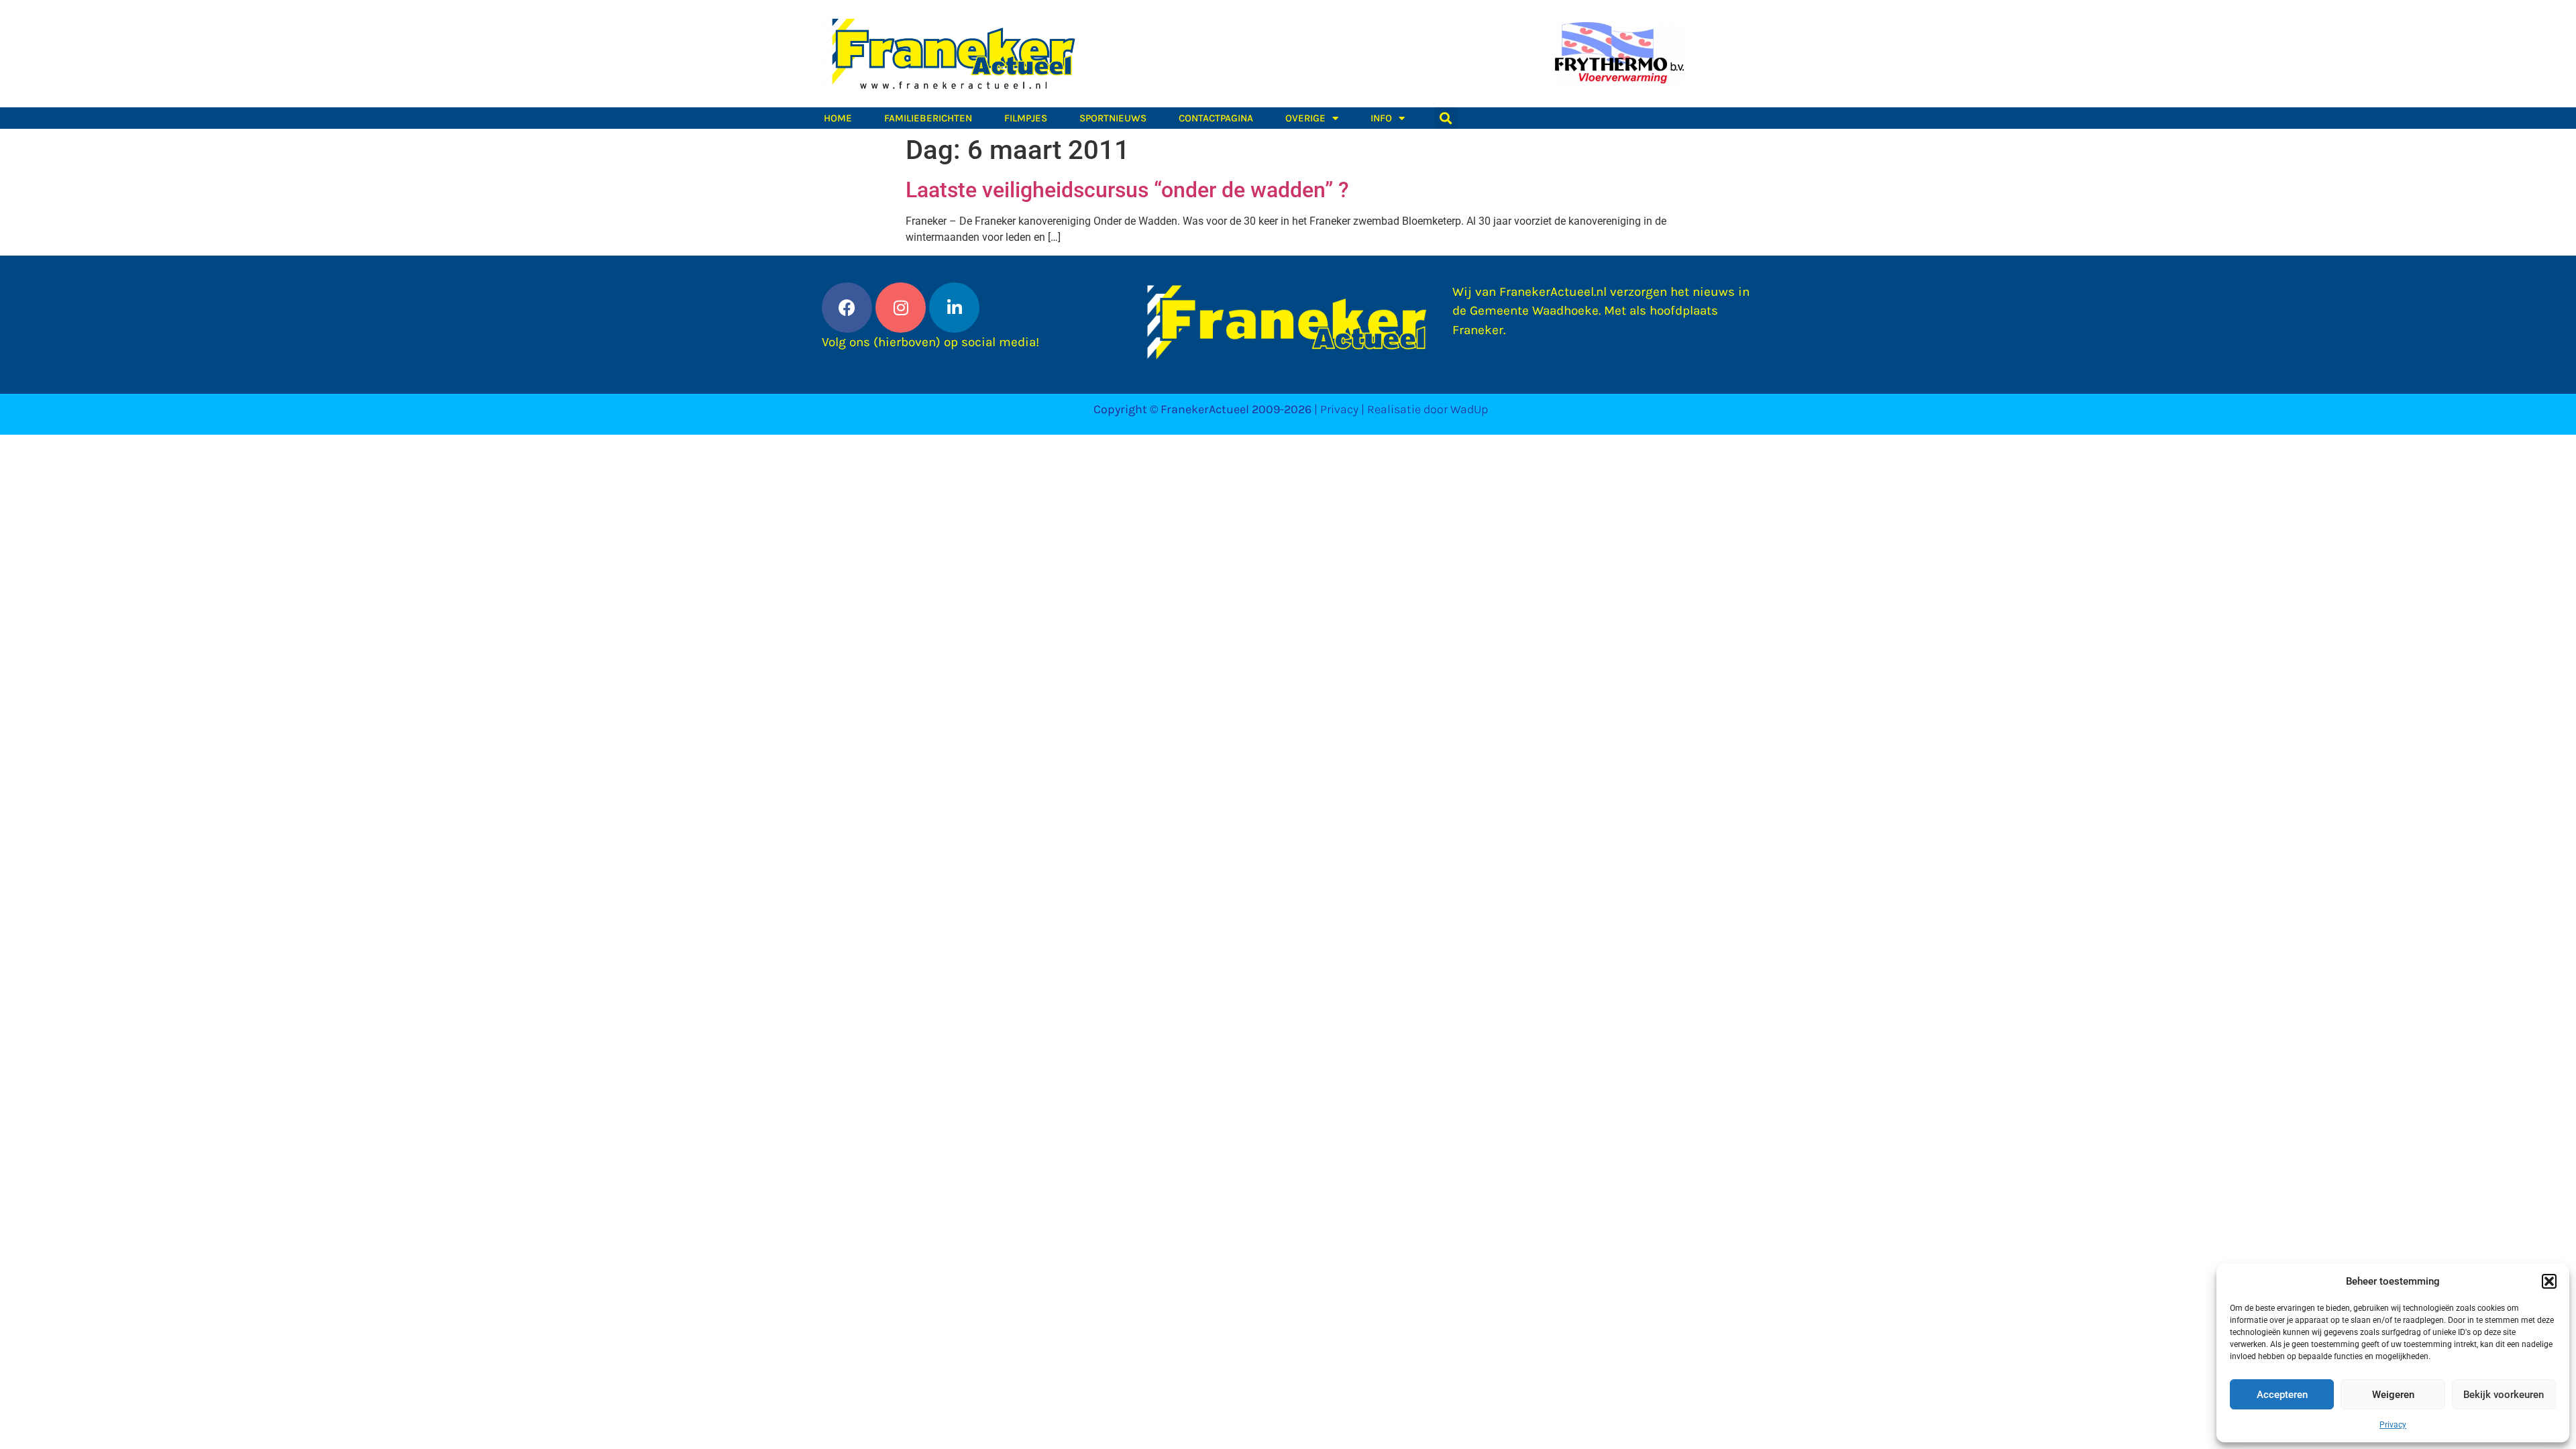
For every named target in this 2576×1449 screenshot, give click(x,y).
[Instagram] (901, 308)
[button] (2549, 1281)
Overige (1305, 118)
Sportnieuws (1113, 118)
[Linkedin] (954, 308)
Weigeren (2393, 1395)
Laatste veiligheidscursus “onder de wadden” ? (1127, 190)
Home (838, 118)
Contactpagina (1216, 118)
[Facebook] (847, 308)
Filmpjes (1026, 118)
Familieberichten (928, 118)
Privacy (2393, 1425)
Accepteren (2282, 1395)
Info (1381, 118)
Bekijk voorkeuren (2504, 1395)
